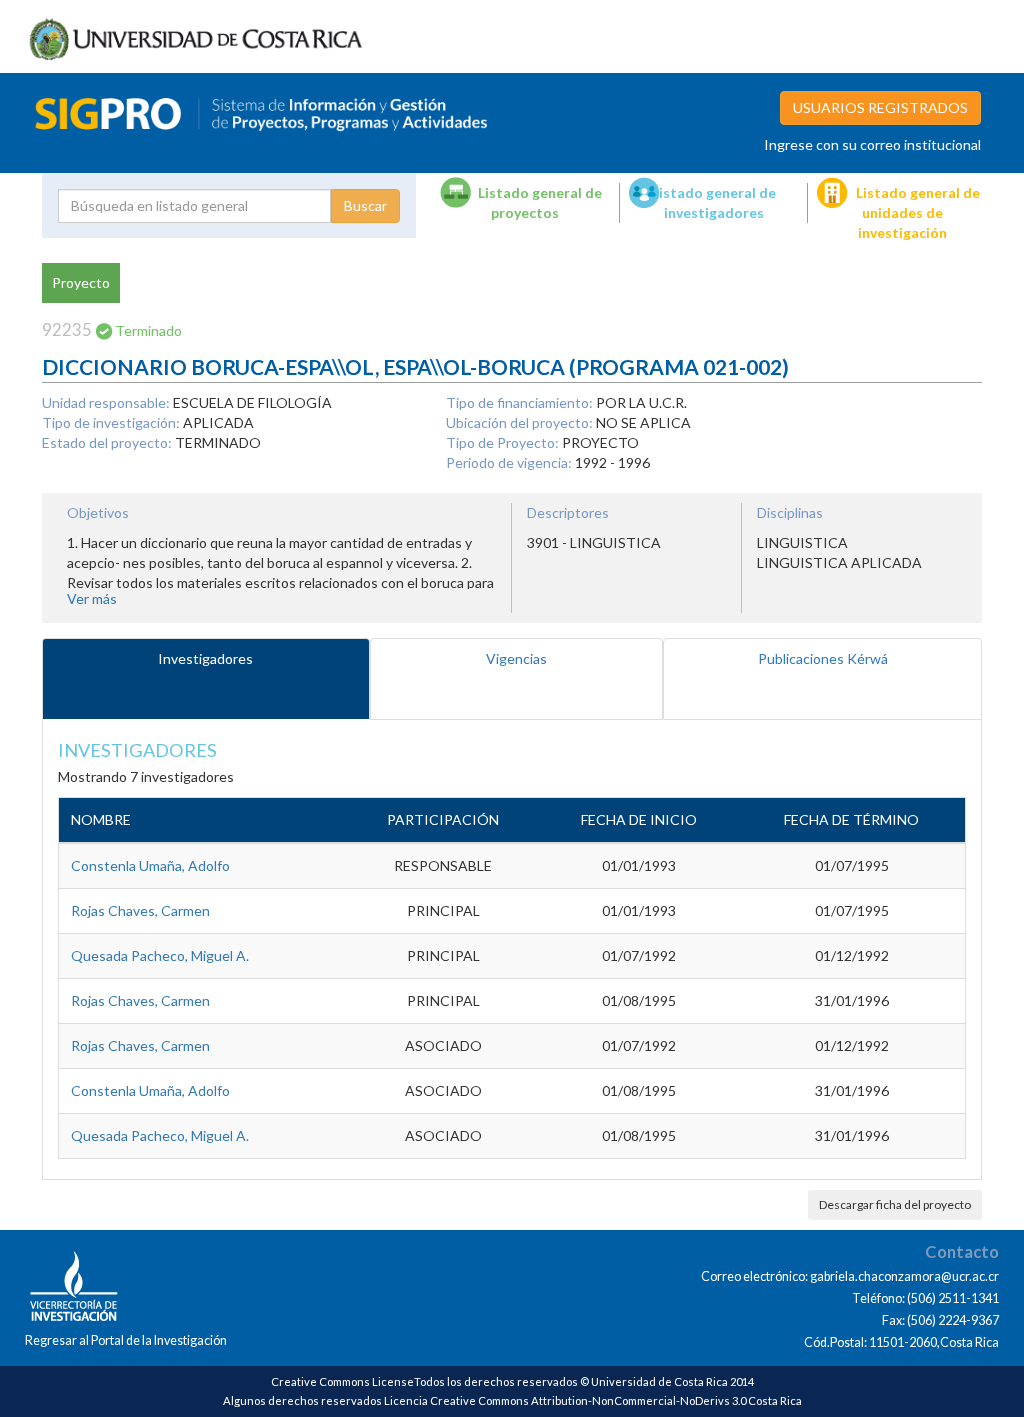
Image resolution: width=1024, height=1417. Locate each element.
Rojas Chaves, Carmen (140, 910)
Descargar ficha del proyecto (895, 1204)
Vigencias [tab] (516, 658)
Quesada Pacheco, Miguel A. (160, 955)
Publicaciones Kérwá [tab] (823, 658)
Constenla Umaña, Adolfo (150, 865)
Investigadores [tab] (205, 658)
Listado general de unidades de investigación (918, 212)
